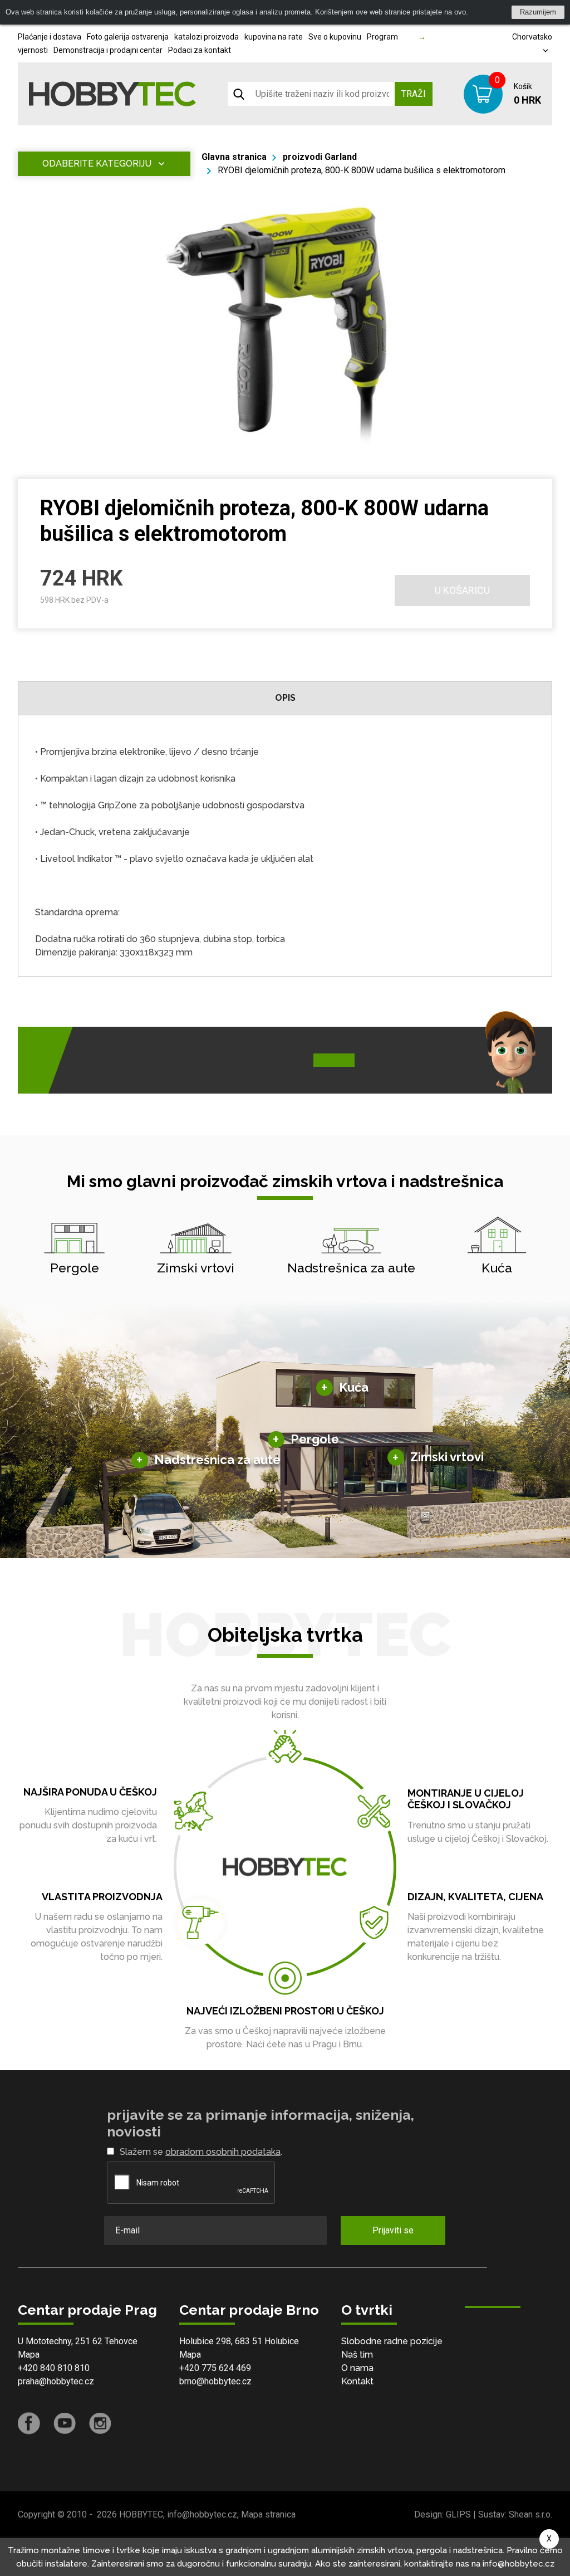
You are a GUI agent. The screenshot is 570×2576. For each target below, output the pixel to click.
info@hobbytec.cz (202, 2514)
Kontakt (357, 2381)
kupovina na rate (274, 37)
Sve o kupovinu (335, 37)
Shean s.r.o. (530, 2514)
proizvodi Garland (320, 157)
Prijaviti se (393, 2230)
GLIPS (458, 2514)
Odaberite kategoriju (97, 164)
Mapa (29, 2355)
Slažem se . (201, 2152)
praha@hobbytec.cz (56, 2381)
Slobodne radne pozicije (392, 2341)
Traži (414, 94)
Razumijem (538, 12)
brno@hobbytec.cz (215, 2381)
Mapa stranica (268, 2514)
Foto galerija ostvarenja (128, 37)
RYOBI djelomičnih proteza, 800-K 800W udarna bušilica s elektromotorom (362, 170)
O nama (357, 2368)
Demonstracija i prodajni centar (108, 50)
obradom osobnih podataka (223, 2152)
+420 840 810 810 (54, 2368)
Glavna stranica (234, 157)
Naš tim (357, 2355)
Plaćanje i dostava (50, 37)
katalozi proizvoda (207, 37)
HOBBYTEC (141, 2514)
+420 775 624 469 (215, 2368)
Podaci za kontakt (200, 50)
